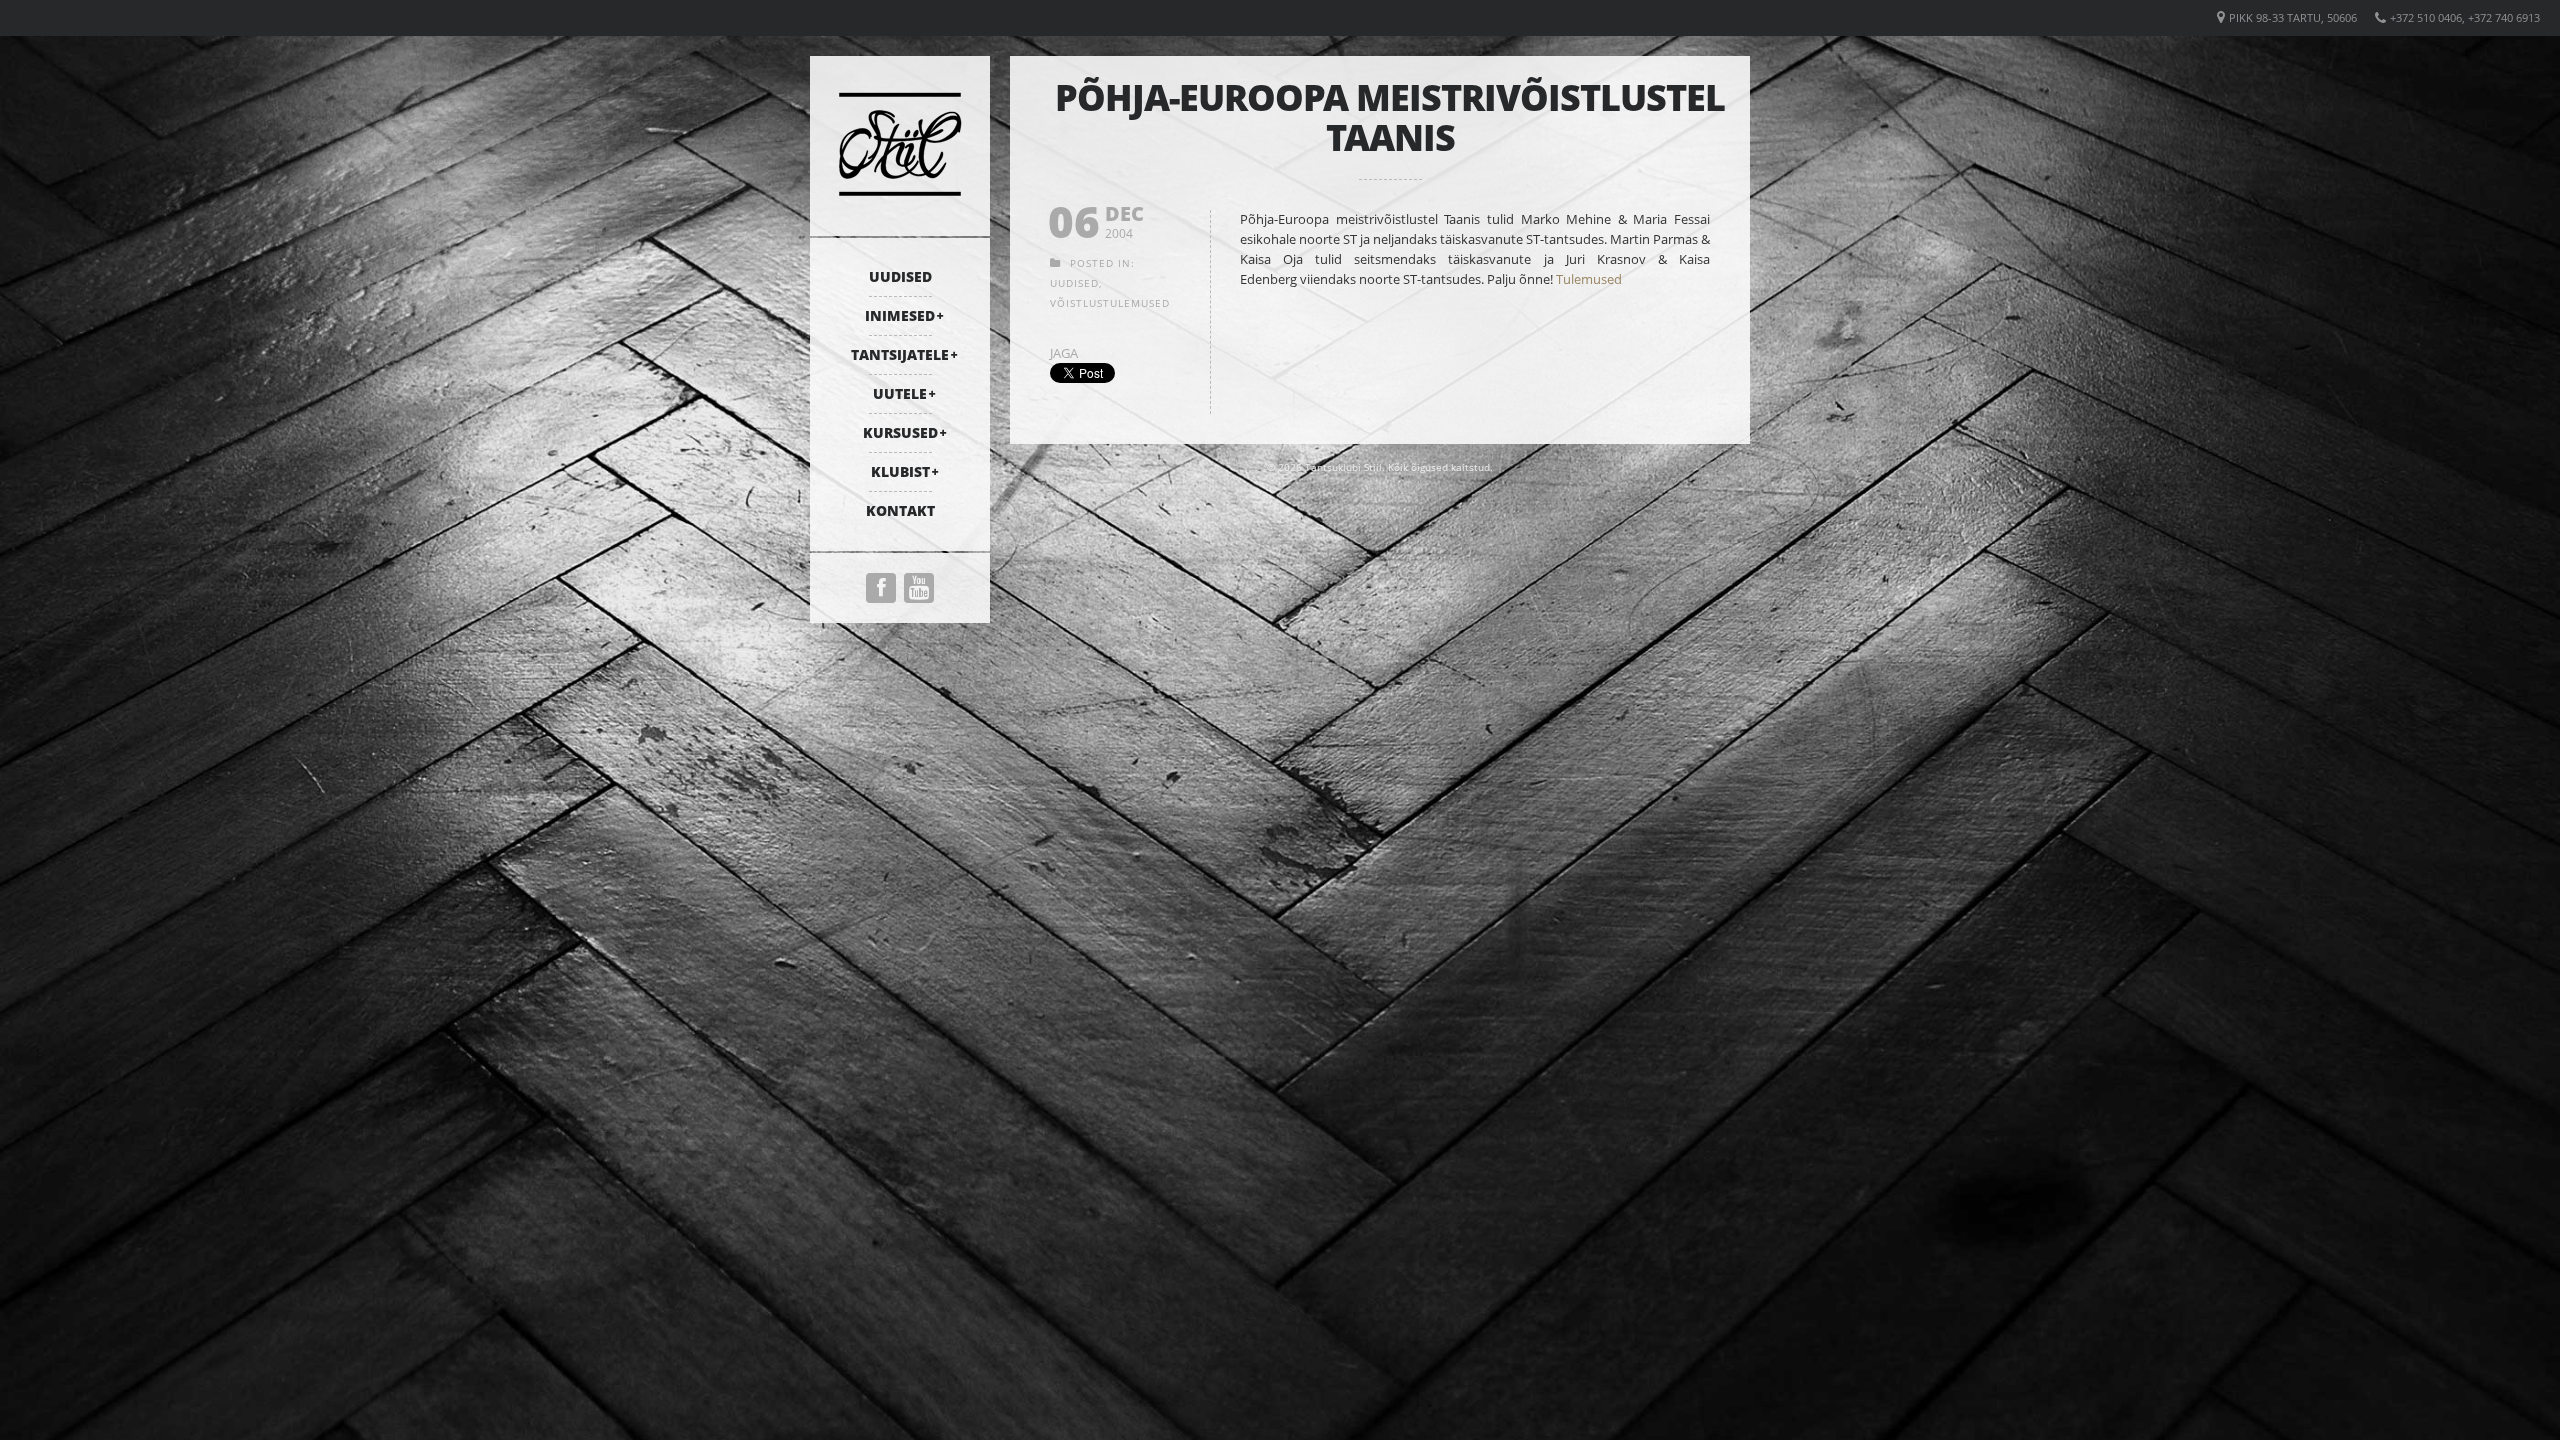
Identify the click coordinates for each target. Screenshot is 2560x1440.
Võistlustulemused (1110, 303)
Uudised (900, 276)
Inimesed (900, 315)
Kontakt (900, 510)
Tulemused (1589, 279)
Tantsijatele (900, 354)
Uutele (900, 393)
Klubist (900, 471)
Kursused (900, 432)
